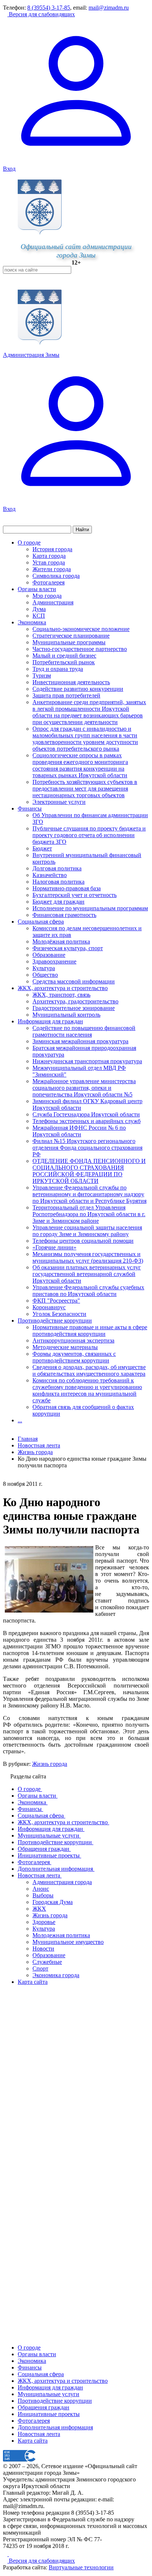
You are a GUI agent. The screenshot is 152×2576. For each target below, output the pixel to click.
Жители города (52, 569)
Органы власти (37, 589)
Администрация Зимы (31, 355)
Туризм (42, 675)
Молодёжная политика (61, 941)
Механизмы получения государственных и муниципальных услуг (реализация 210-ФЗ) (88, 1257)
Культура (44, 968)
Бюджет (42, 848)
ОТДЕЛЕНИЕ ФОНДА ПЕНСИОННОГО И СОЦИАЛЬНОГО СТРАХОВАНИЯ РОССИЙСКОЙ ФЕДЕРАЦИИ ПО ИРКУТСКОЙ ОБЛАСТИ (89, 1171)
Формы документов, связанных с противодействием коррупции (74, 1357)
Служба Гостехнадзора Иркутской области (86, 1114)
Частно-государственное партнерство (80, 649)
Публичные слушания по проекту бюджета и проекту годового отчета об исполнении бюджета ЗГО (89, 835)
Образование (49, 955)
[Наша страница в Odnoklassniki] (6, 2554)
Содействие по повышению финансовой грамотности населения (84, 1031)
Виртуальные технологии (81, 2567)
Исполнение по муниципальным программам (90, 908)
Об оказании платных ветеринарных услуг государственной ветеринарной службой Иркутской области (87, 1274)
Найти (82, 530)
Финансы (30, 808)
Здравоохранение (54, 961)
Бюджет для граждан (58, 902)
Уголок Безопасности (59, 1314)
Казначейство (50, 875)
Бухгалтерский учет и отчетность (75, 895)
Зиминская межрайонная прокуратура (80, 1041)
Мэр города (47, 596)
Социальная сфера (41, 922)
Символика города (56, 576)
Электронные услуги (59, 802)
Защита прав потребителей (66, 695)
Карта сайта (33, 2441)
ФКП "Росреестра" (56, 1301)
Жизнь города (50, 1764)
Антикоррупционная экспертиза (73, 1340)
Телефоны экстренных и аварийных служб (87, 1121)
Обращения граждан (44, 2407)
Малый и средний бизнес (64, 656)
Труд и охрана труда (58, 669)
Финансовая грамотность (64, 915)
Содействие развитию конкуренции (78, 689)
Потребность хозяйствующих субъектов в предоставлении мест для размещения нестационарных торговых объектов (85, 789)
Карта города (49, 556)
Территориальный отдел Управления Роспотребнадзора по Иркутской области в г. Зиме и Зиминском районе (89, 1214)
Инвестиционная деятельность (71, 682)
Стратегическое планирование (71, 636)
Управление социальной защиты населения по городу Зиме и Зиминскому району (87, 1231)
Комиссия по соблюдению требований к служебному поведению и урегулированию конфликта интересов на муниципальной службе (87, 1390)
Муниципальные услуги (49, 2394)
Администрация (53, 602)
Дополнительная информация (55, 2427)
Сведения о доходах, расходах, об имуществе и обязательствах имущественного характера (89, 1370)
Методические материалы (65, 1347)
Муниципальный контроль (66, 1015)
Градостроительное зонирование (74, 1008)
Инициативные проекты (49, 2414)
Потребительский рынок (64, 662)
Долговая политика (57, 868)
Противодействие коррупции (55, 1321)
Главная (28, 1439)
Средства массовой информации (74, 981)
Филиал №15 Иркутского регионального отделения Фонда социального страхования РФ (87, 1148)
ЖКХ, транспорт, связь (61, 995)
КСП (39, 616)
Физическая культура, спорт (68, 948)
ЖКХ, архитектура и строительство (63, 988)
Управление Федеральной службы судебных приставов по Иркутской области (88, 1291)
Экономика (32, 622)
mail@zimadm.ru (109, 8)
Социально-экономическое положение (81, 629)
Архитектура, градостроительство (75, 1001)
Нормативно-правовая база (67, 888)
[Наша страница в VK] (11, 2554)
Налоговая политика (58, 882)
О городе (29, 543)
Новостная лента (39, 1445)
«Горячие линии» (54, 1247)
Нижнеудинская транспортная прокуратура (87, 1061)
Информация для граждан (50, 1021)
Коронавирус (49, 1307)
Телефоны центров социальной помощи (83, 1241)
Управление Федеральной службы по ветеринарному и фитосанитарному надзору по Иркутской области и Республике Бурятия (89, 1194)
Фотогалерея (49, 582)
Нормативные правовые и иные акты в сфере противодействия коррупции (90, 1330)
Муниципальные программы (69, 642)
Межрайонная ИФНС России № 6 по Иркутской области (79, 1131)
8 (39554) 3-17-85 (49, 8)
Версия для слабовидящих (41, 14)
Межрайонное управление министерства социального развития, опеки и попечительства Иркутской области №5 (84, 1088)
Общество (45, 975)
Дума (39, 609)
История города (52, 549)
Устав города (49, 562)
